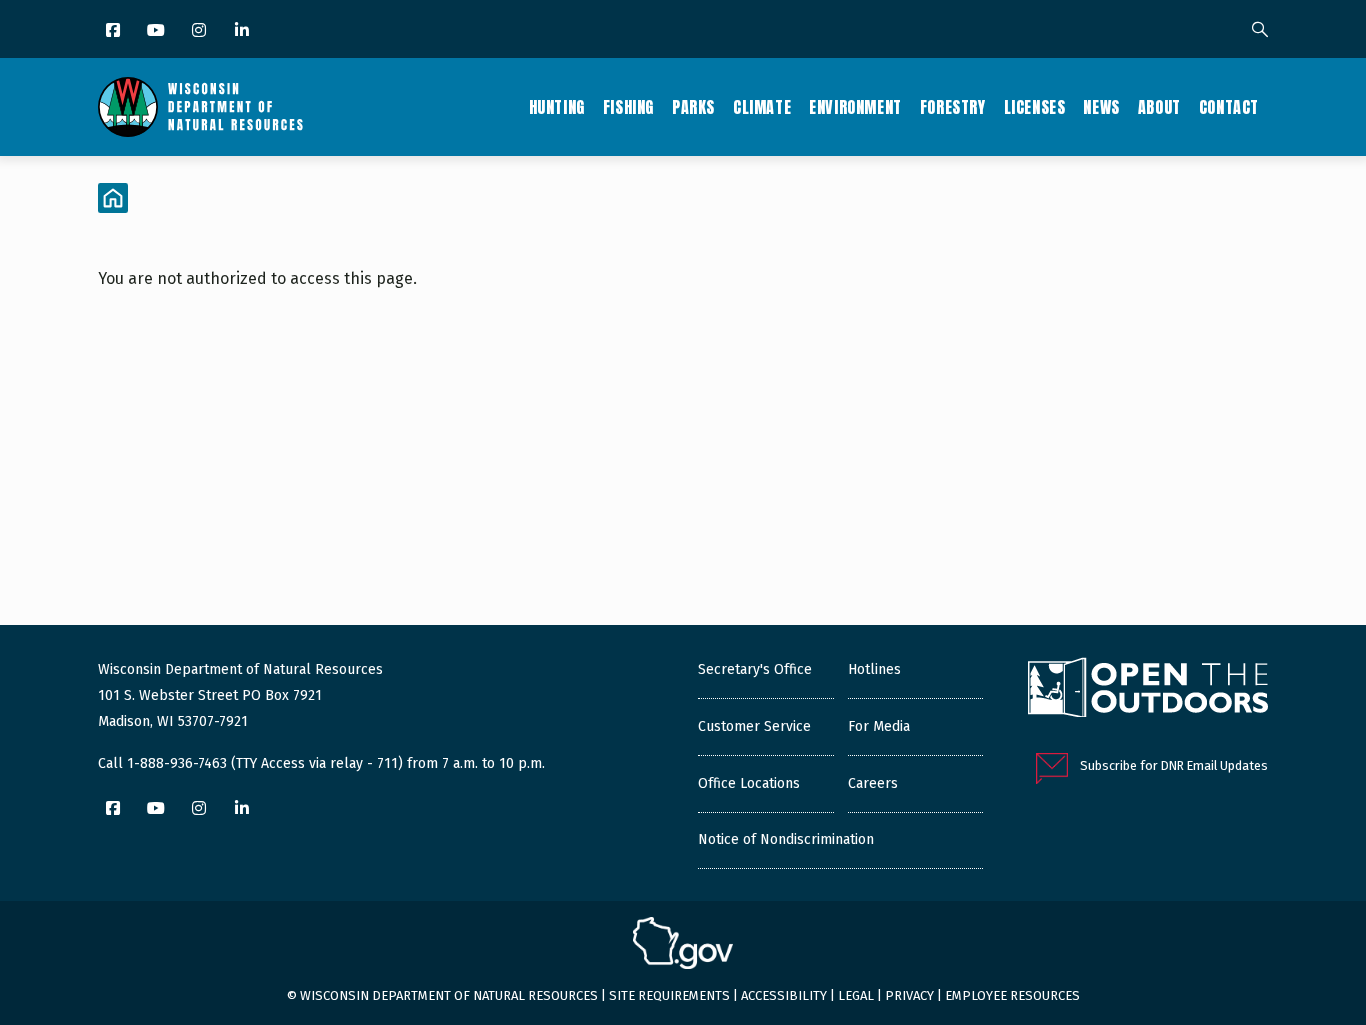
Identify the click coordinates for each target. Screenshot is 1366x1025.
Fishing (628, 107)
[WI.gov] (683, 946)
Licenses (1035, 107)
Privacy (909, 995)
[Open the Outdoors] (1148, 690)
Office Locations (749, 783)
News (1101, 107)
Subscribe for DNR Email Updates (1174, 765)
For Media (879, 726)
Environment (855, 107)
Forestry (953, 107)
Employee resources (1012, 995)
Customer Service (754, 726)
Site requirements (669, 995)
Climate (762, 107)
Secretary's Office (755, 669)
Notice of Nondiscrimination (786, 839)
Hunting (557, 107)
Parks (693, 107)
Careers (873, 783)
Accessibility (784, 995)
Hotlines (874, 669)
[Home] (200, 107)
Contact (1229, 107)
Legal (856, 995)
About (1159, 107)
